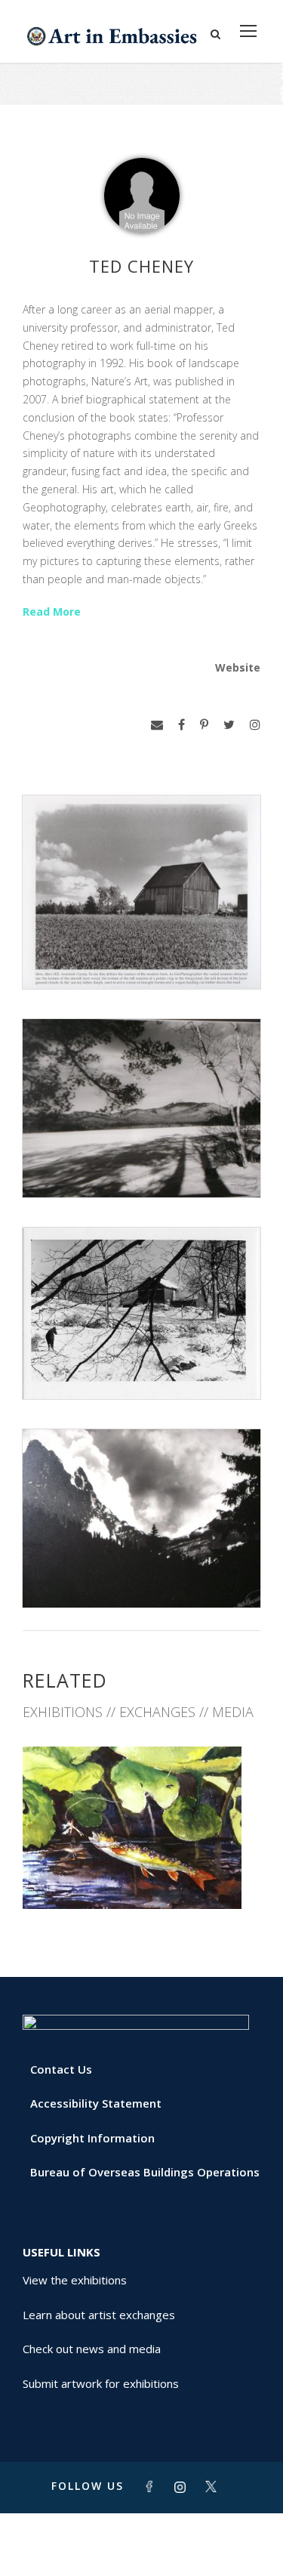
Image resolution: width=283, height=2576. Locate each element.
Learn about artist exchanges (99, 2315)
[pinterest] (204, 725)
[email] (157, 725)
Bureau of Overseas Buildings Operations (145, 2172)
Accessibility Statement (96, 2103)
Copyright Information (92, 2138)
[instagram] (255, 725)
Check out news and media (92, 2349)
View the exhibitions (75, 2280)
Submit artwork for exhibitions (101, 2383)
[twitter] (229, 725)
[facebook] (181, 725)
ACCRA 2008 (142, 1875)
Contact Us (61, 2069)
